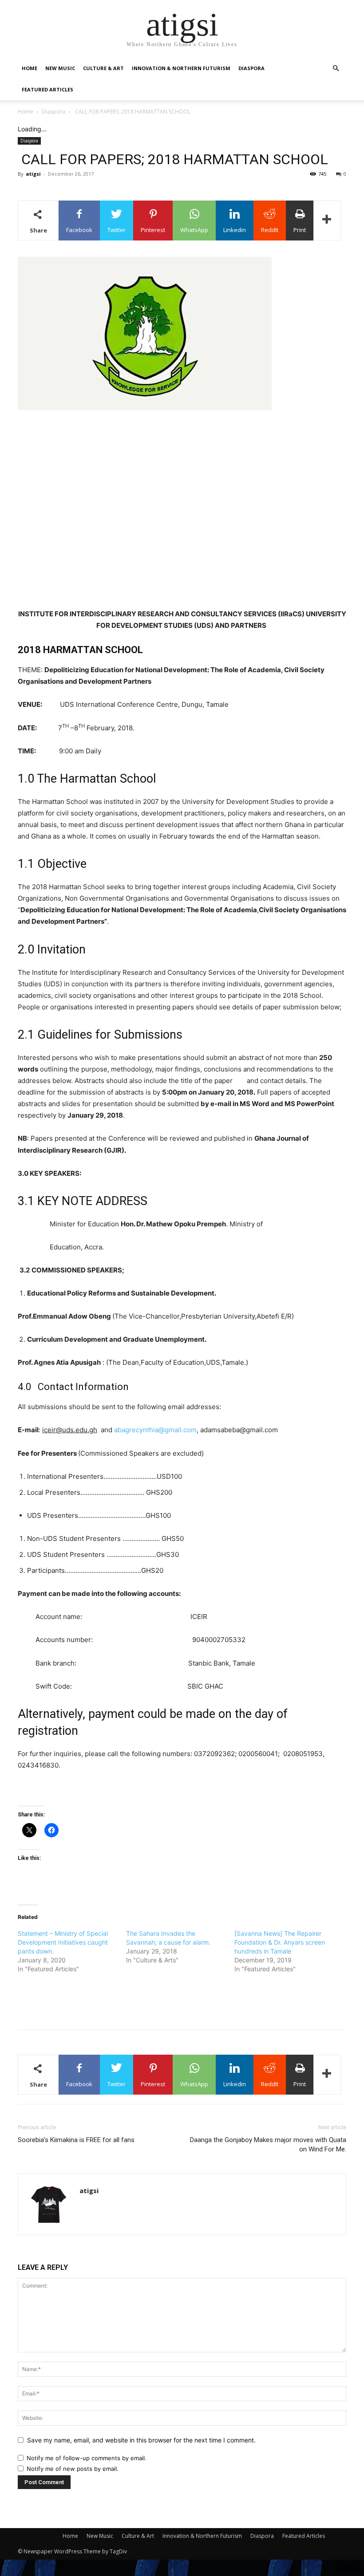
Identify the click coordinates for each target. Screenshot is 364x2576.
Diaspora (251, 68)
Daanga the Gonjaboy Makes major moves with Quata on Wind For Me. (268, 2145)
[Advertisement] (182, 435)
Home (30, 68)
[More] (327, 221)
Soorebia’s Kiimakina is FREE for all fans (76, 2140)
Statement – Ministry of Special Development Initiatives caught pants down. (63, 1942)
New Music (60, 68)
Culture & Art (103, 68)
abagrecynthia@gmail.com (155, 1430)
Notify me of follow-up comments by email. (87, 2458)
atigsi (33, 174)
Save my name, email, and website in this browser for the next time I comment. (141, 2440)
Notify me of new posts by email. (73, 2469)
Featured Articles (47, 89)
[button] (336, 69)
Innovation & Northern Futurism (181, 68)
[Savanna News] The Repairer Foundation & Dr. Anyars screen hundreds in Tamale (280, 1942)
